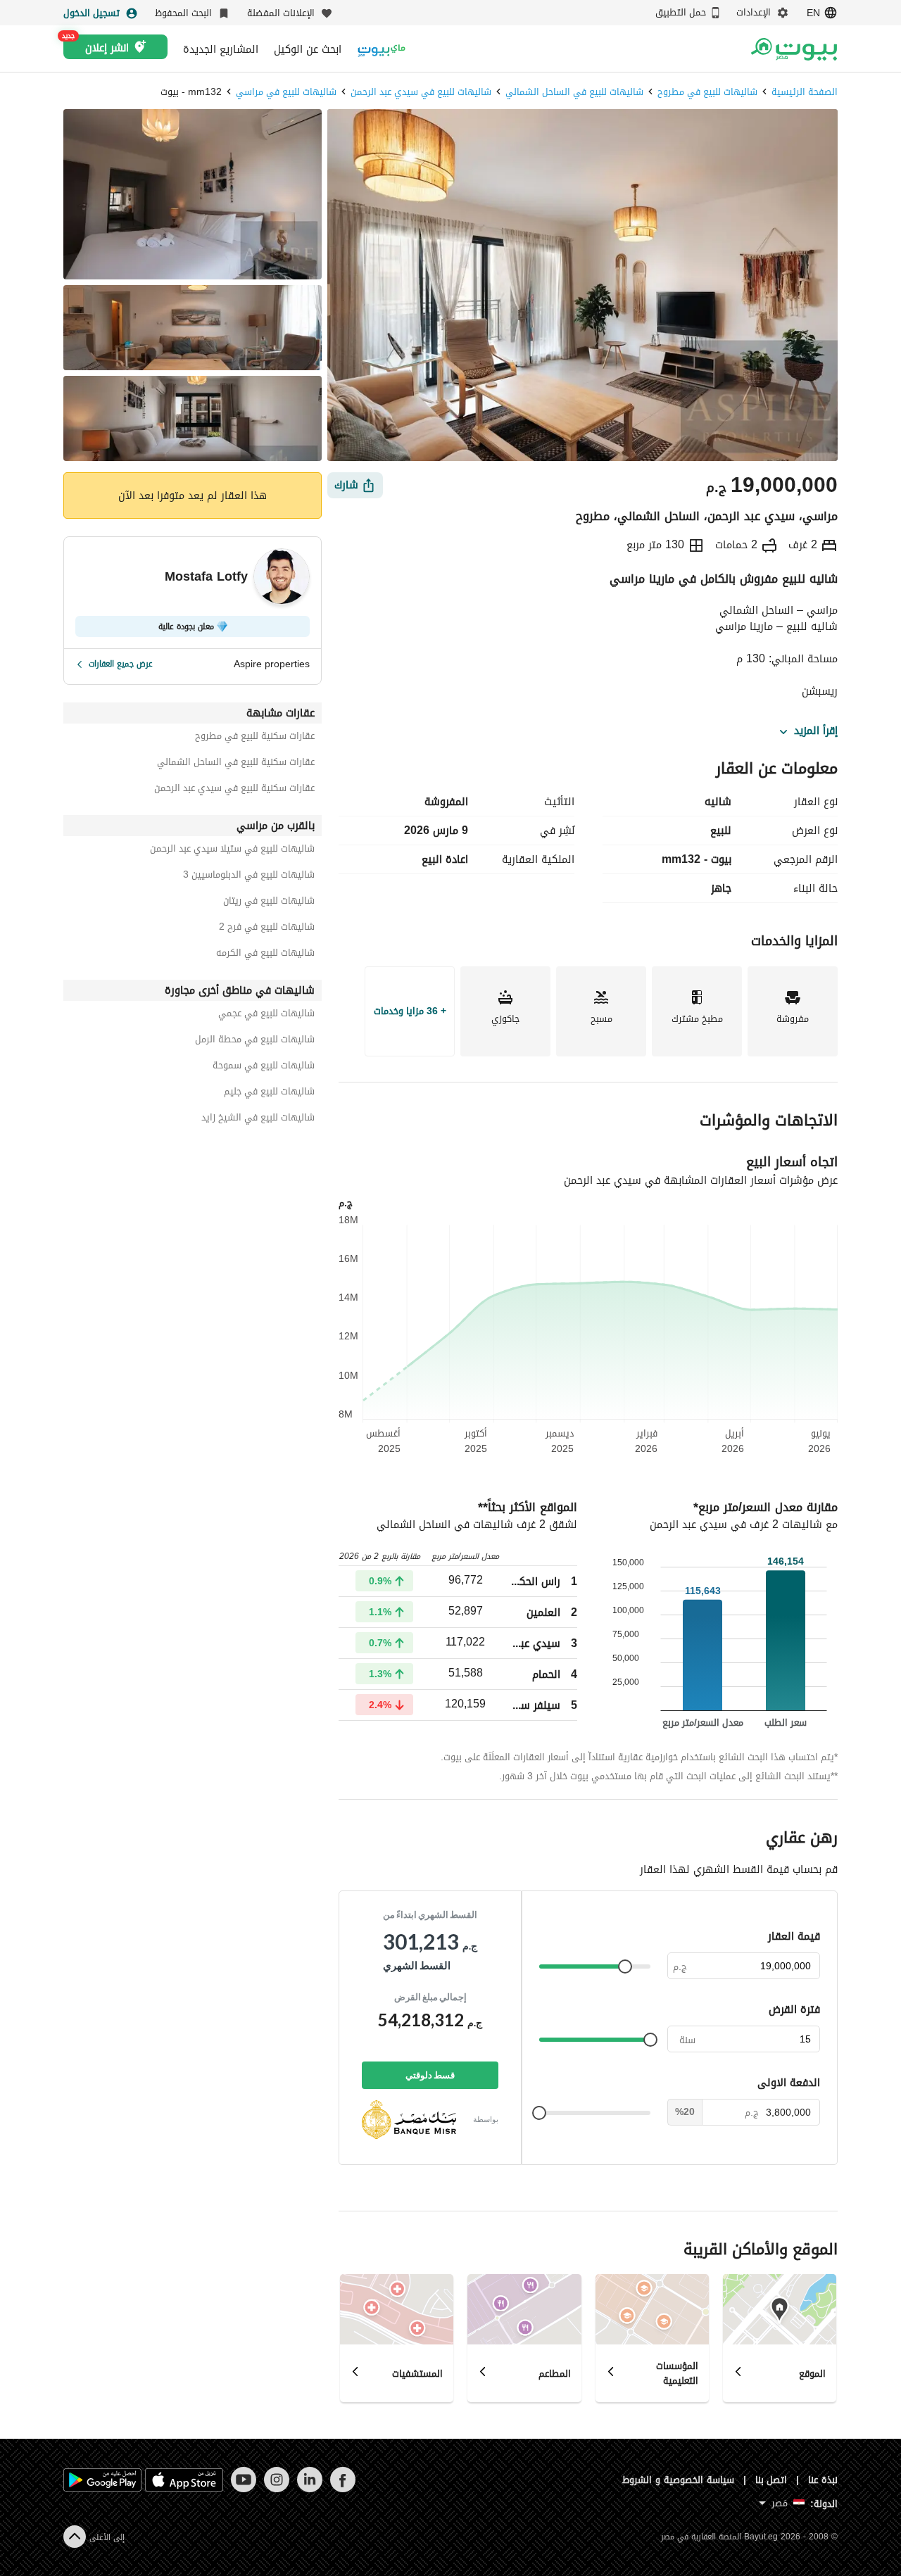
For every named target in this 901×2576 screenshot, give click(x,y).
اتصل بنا (771, 2480)
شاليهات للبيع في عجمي (266, 1015)
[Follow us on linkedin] (309, 2489)
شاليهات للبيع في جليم (269, 1093)
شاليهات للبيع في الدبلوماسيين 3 (249, 877)
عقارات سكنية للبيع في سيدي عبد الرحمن (234, 790)
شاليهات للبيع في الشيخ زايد (258, 1119)
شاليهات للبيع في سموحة (264, 1067)
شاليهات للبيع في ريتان (269, 903)
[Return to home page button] (794, 49)
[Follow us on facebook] (342, 2489)
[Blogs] (382, 49)
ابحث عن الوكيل (308, 49)
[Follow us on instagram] (276, 2489)
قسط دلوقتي (430, 2075)
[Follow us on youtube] (243, 2489)
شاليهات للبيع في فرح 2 (267, 929)
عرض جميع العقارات (121, 664)
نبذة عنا (823, 2480)
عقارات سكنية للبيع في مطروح (255, 738)
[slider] (625, 1966)
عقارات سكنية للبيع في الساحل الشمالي (236, 764)
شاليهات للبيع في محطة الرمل (255, 1041)
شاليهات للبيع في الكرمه (265, 955)
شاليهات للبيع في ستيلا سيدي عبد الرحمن (232, 851)
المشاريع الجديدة (221, 49)
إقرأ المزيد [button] (816, 731)
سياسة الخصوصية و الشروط (678, 2480)
